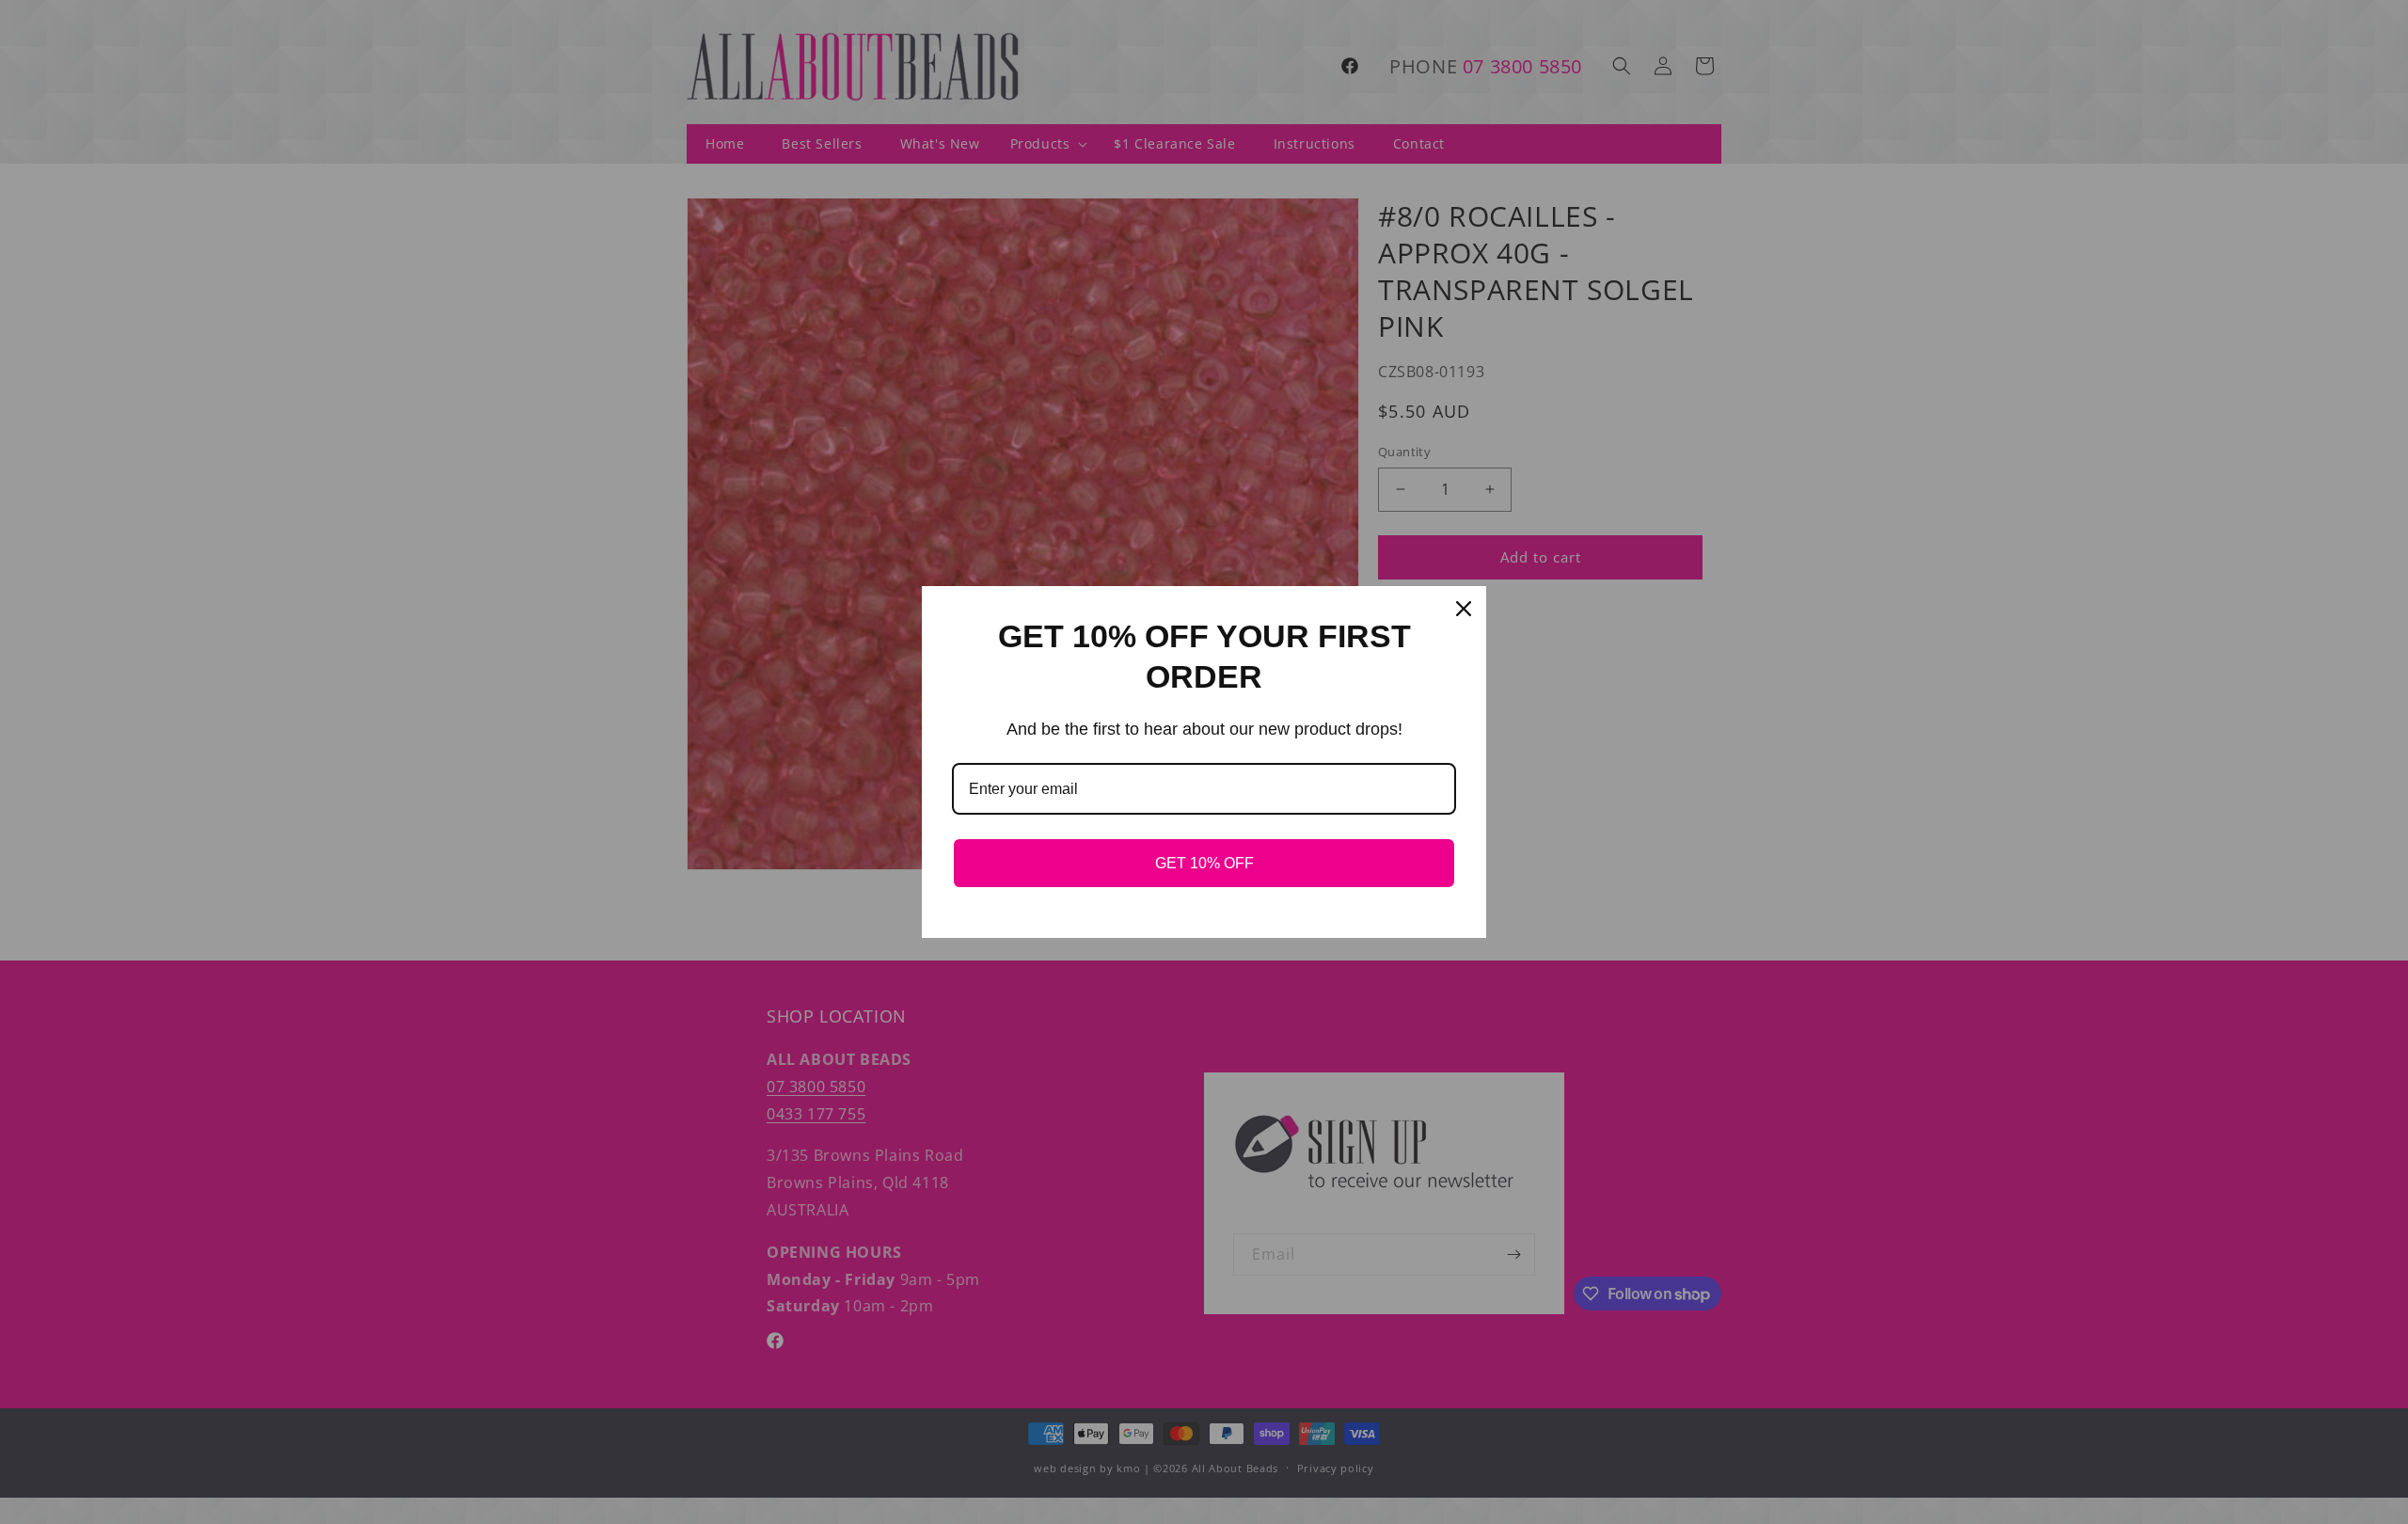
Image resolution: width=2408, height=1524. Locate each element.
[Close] (1464, 609)
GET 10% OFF (1204, 863)
